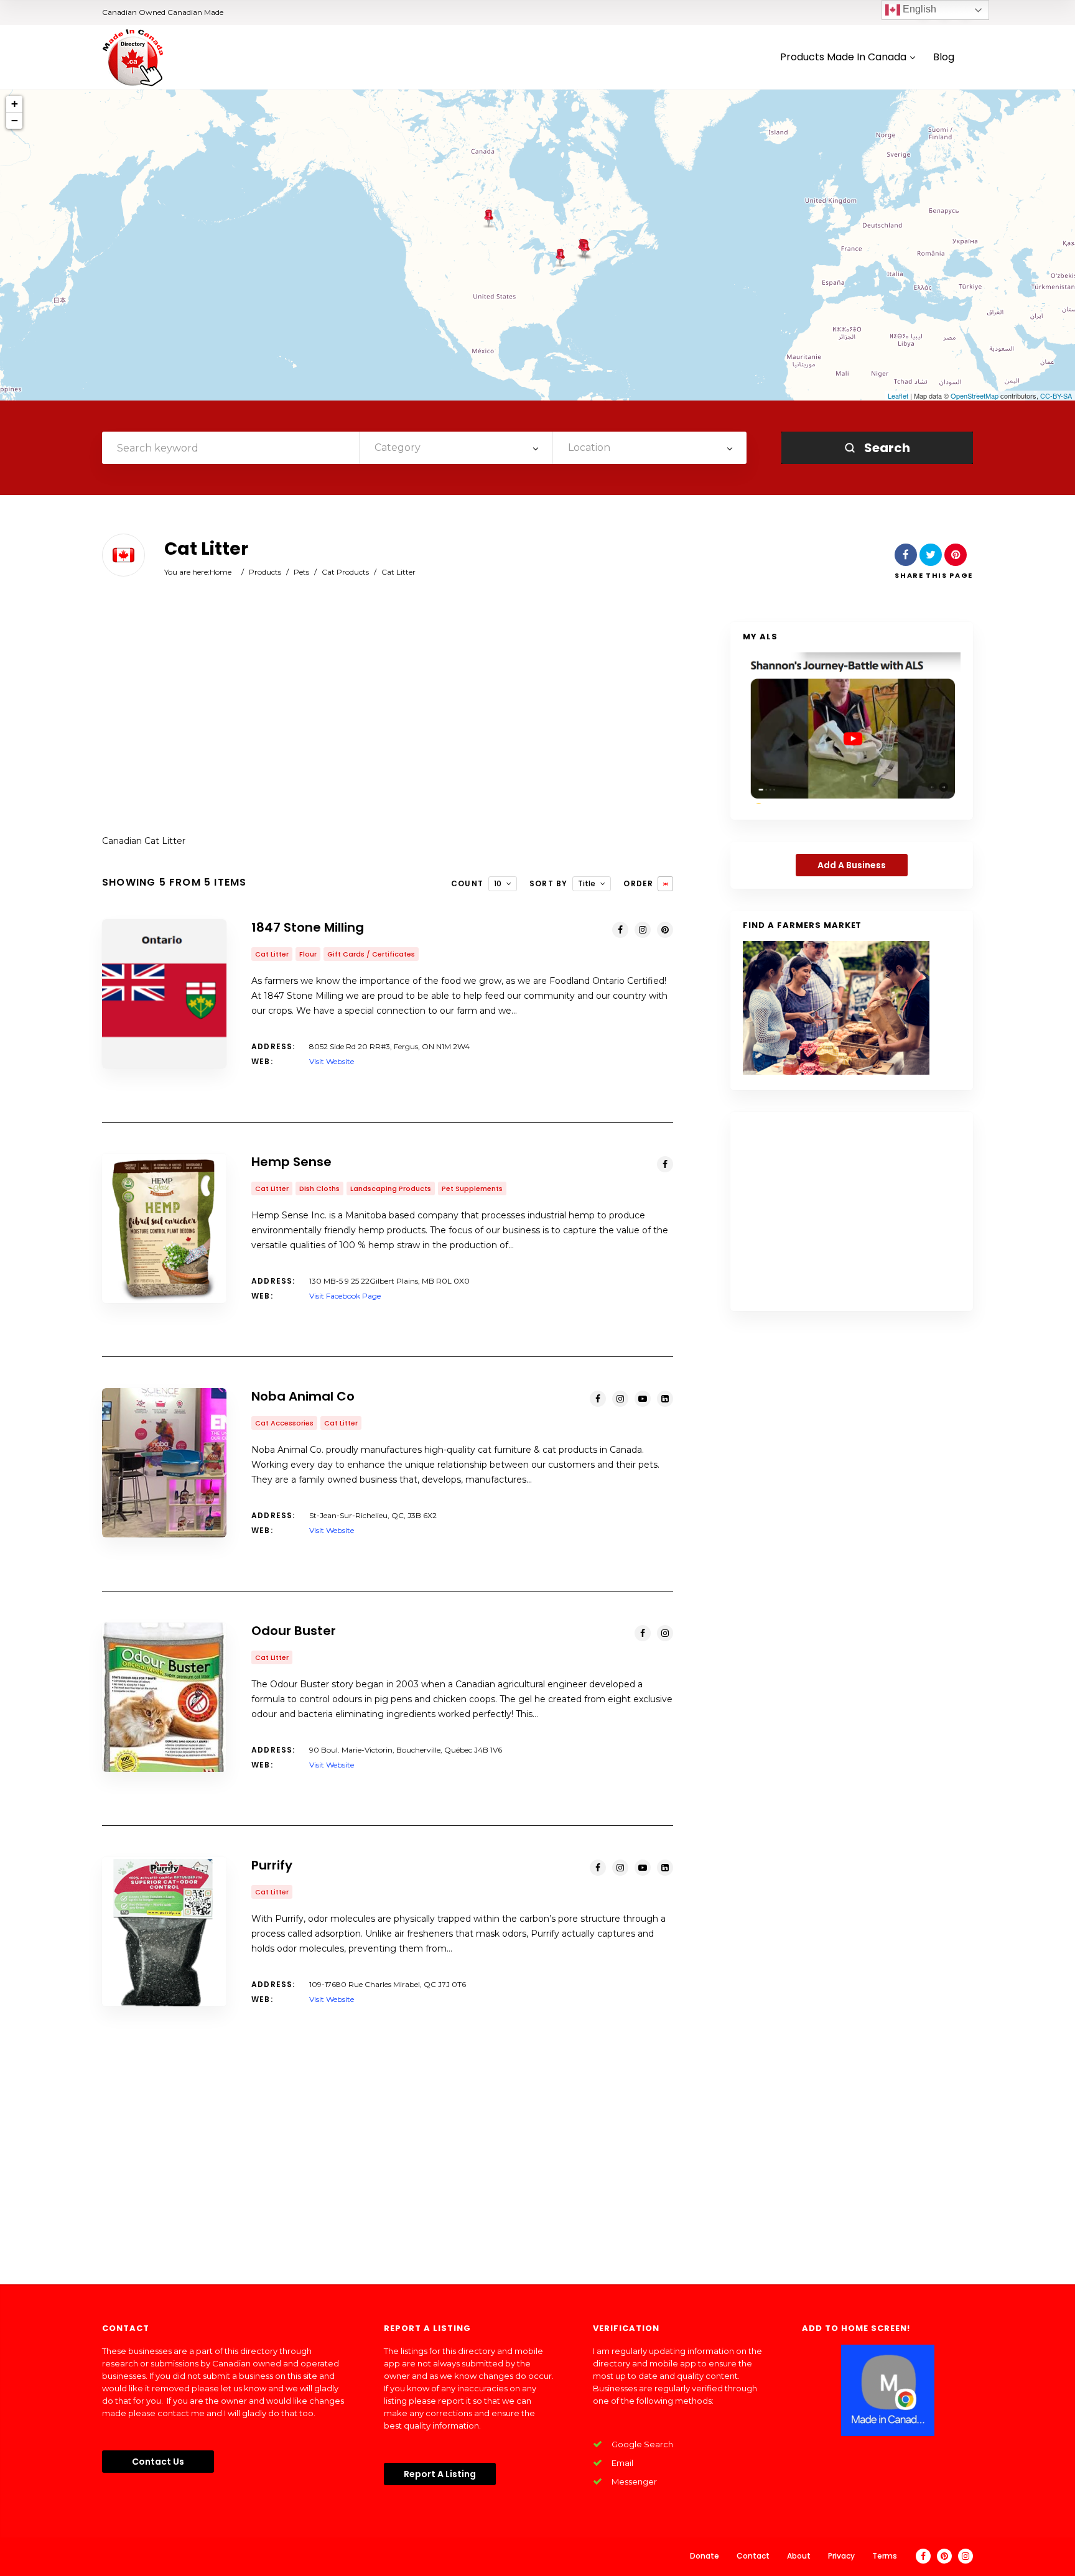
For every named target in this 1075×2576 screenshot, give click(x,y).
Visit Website (332, 1061)
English (918, 9)
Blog (944, 58)
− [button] (15, 120)
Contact (753, 2556)
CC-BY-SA (1056, 396)
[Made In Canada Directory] (133, 57)
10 (498, 883)
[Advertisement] (388, 721)
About (799, 2556)
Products (265, 572)
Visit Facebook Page (345, 1296)
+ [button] (15, 104)
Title (587, 883)
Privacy (841, 2556)
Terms (885, 2556)
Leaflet (898, 396)
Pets (301, 572)
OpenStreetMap (975, 396)
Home (221, 572)
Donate (705, 2556)
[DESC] (665, 884)
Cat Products (345, 572)
